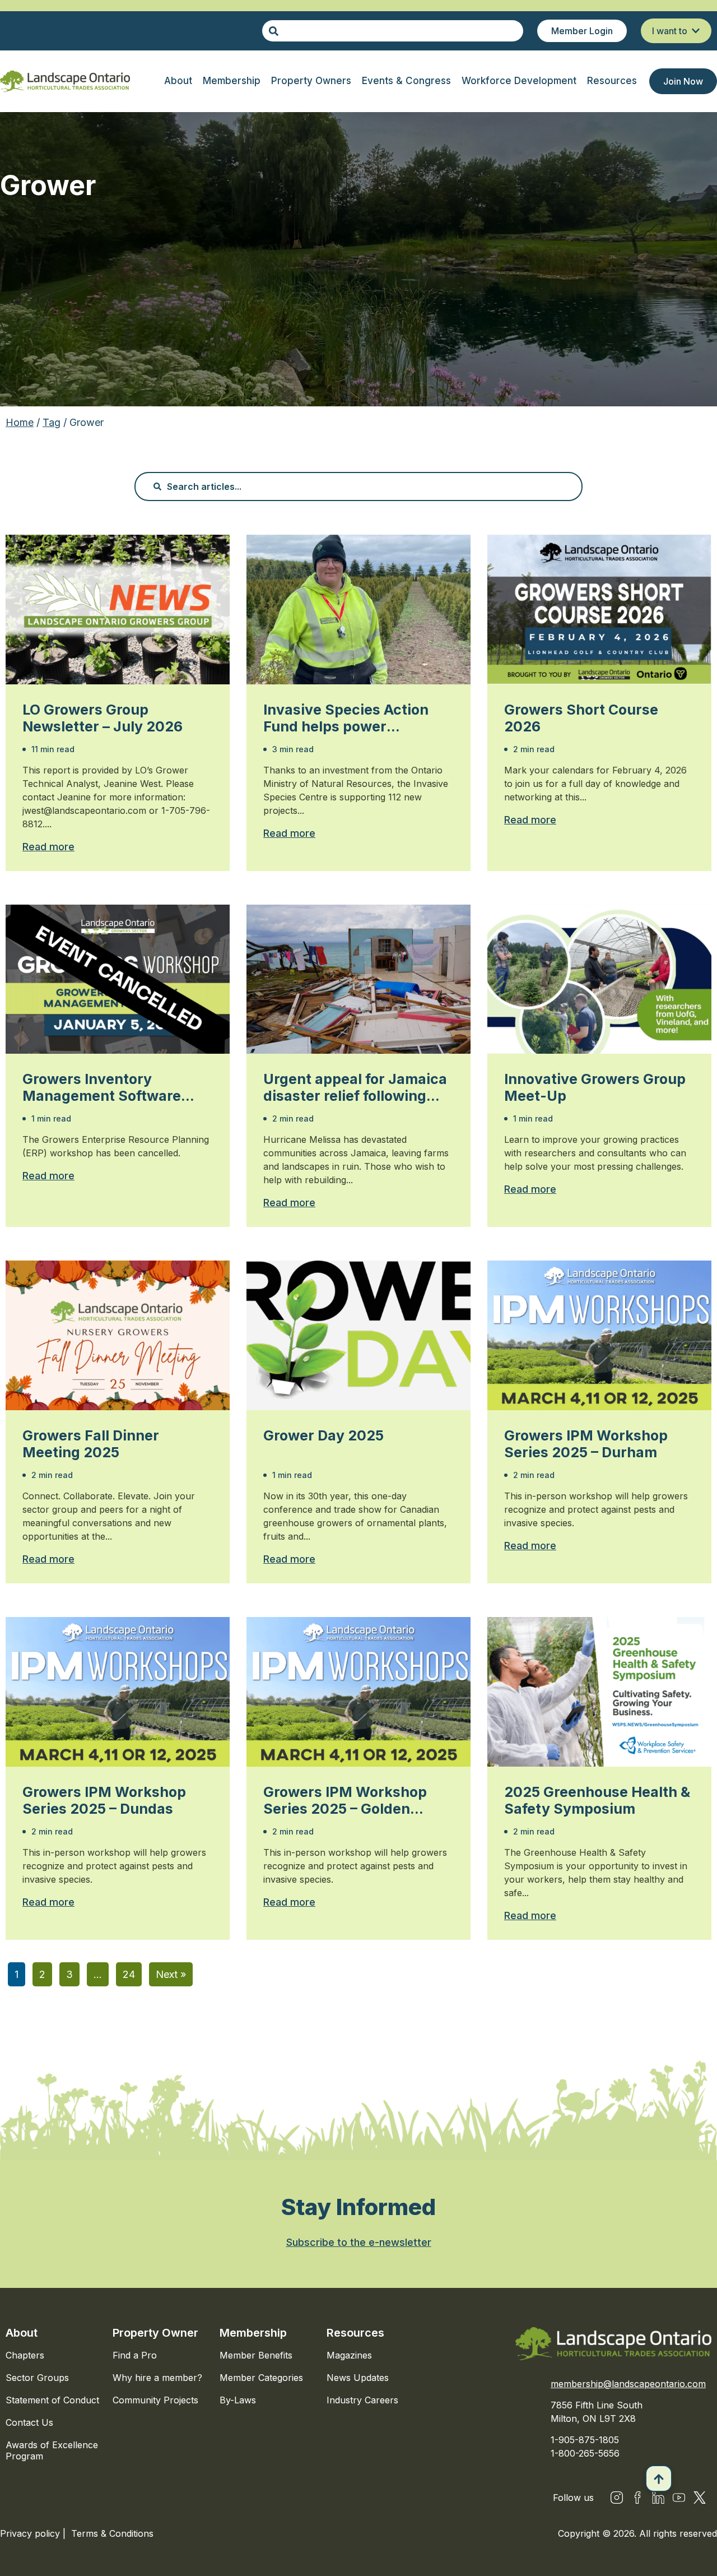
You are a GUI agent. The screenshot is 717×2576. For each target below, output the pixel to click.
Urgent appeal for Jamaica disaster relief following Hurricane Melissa (355, 1087)
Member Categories (261, 2378)
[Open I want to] (696, 31)
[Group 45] (700, 2498)
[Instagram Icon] (617, 2498)
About (22, 2333)
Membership (253, 2333)
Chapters (25, 2355)
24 (129, 1974)
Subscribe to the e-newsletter (359, 2242)
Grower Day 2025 (323, 1435)
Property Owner (155, 2333)
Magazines (349, 2355)
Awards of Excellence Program (52, 2450)
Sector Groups (37, 2378)
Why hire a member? (157, 2378)
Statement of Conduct (52, 2400)
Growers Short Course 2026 (581, 718)
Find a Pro (135, 2355)
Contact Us (29, 2422)
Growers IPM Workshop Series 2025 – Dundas (104, 1800)
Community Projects (155, 2400)
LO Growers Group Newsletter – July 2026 (103, 718)
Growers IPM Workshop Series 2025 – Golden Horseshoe (345, 1800)
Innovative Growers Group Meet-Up (595, 1087)
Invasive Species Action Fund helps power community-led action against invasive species (349, 718)
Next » (171, 1974)
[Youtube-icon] (679, 2498)
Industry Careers (362, 2400)
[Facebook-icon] (637, 2498)
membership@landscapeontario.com (628, 2384)
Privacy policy (31, 2533)
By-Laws (238, 2400)
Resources (355, 2333)
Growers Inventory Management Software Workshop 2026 (102, 1087)
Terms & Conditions (112, 2533)
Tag (52, 422)
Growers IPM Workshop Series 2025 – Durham (586, 1444)
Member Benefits (256, 2355)
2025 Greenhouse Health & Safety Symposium (597, 1800)
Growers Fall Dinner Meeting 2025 (91, 1444)
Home (20, 422)
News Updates (358, 2378)
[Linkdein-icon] (658, 2498)
